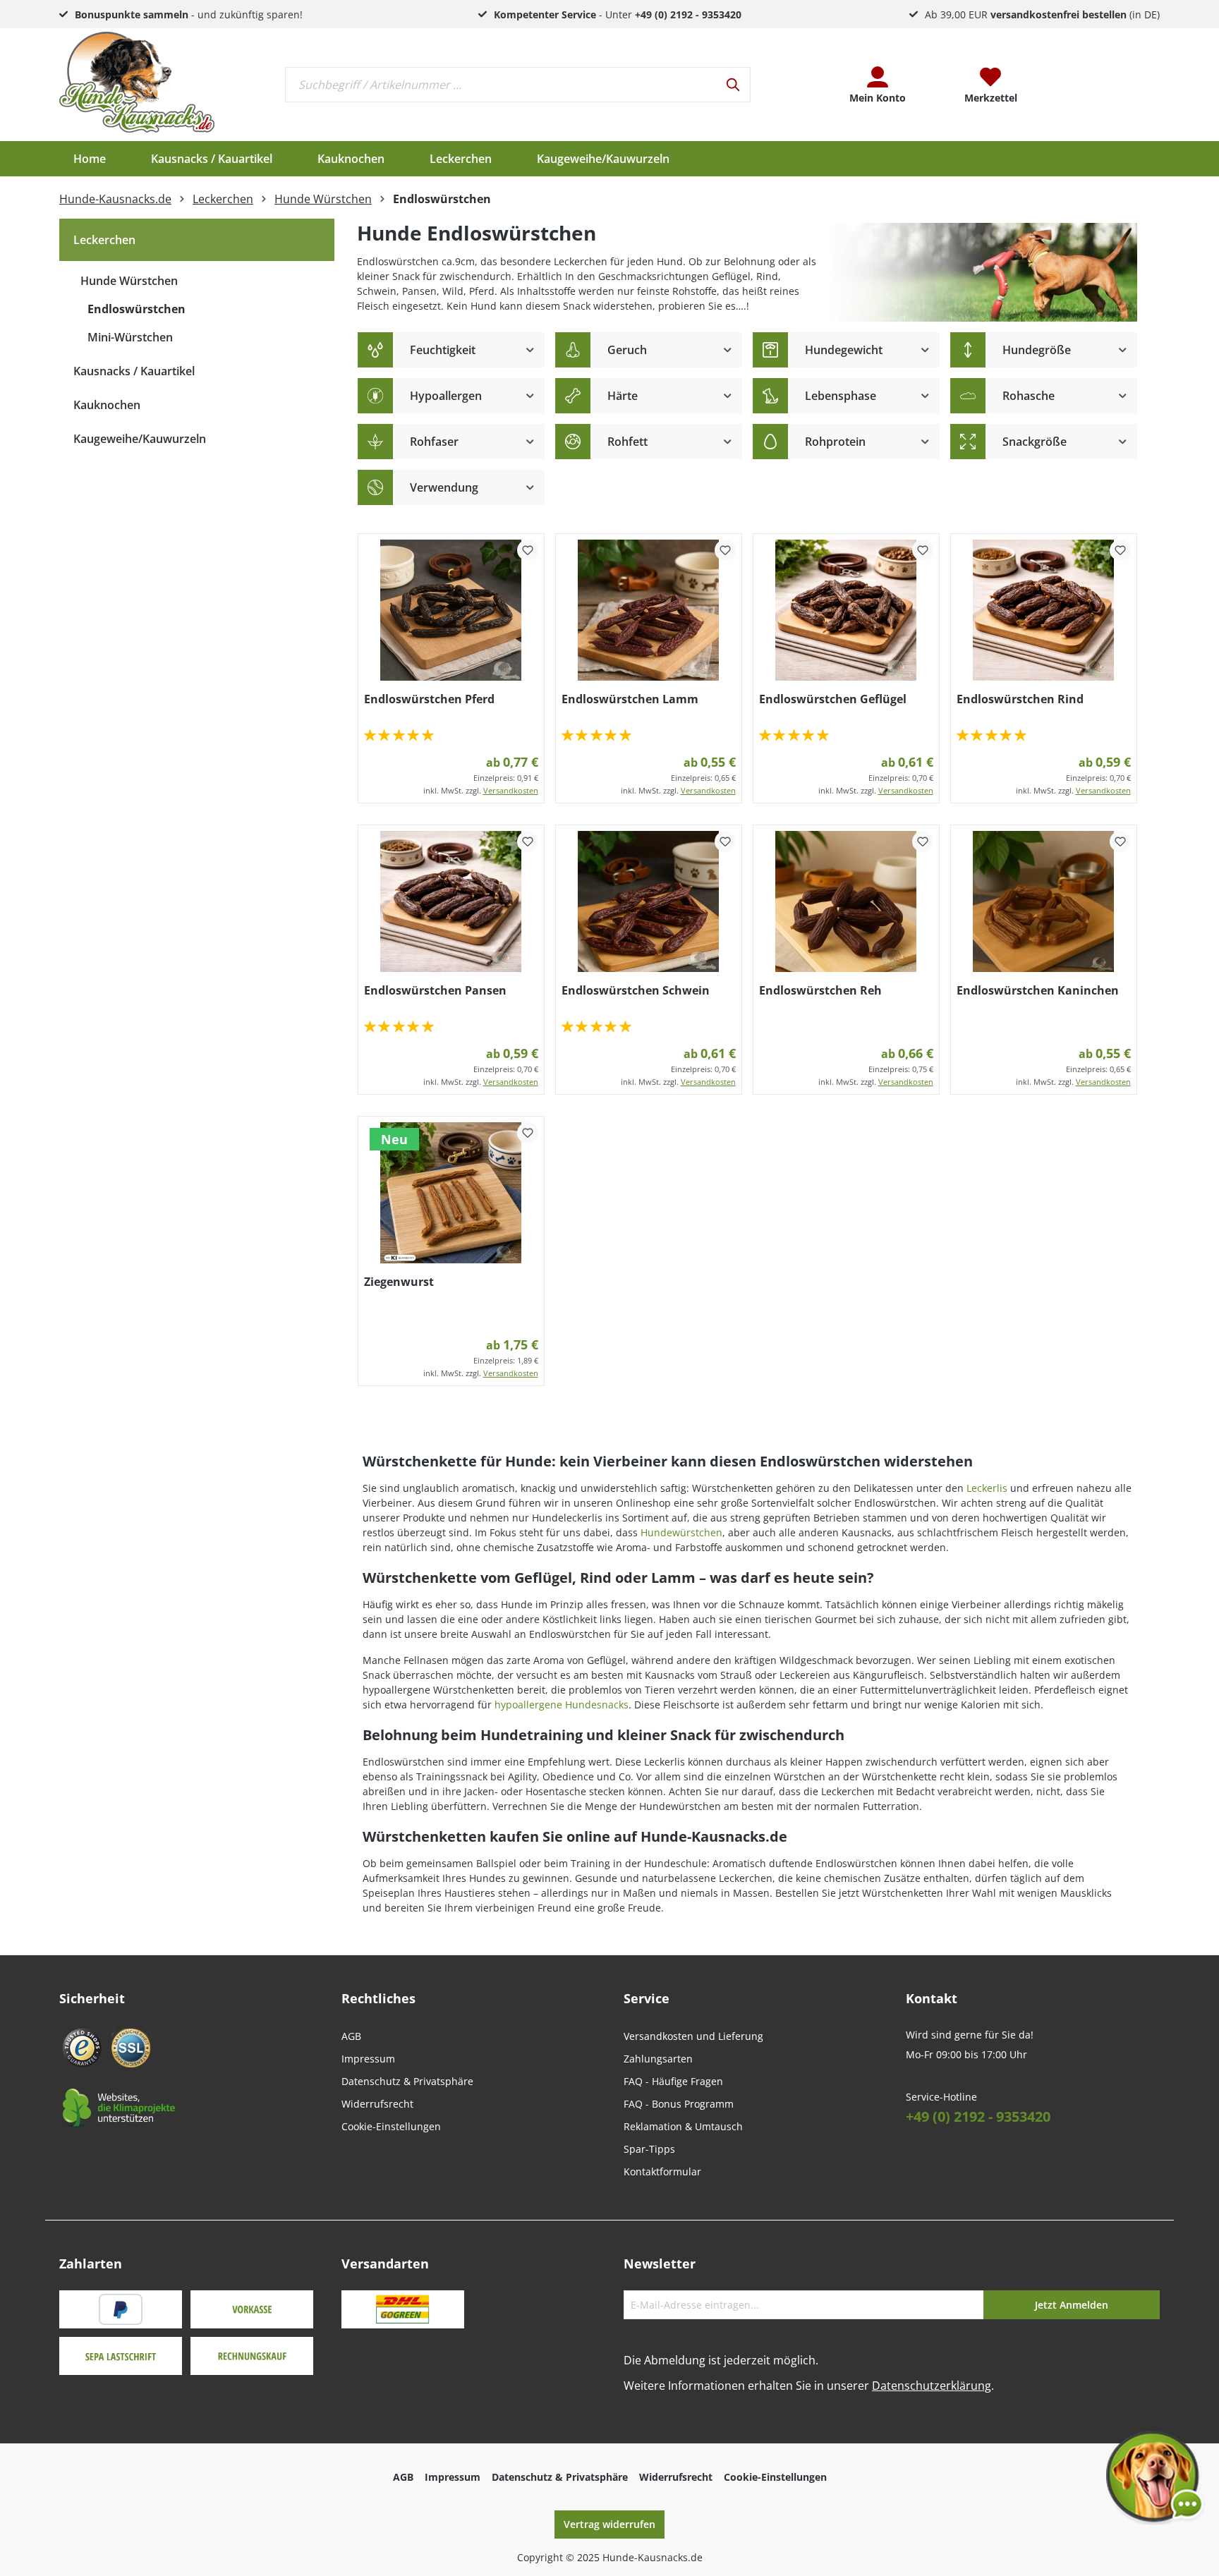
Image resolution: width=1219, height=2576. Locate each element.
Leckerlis (987, 1488)
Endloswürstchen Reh (820, 990)
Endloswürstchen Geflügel (833, 699)
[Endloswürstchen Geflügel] (846, 610)
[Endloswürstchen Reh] (846, 901)
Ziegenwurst (399, 1282)
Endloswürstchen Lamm (630, 699)
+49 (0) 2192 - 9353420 (978, 2116)
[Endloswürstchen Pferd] (451, 610)
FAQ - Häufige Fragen (673, 2081)
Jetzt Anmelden (1072, 2305)
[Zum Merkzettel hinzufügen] (528, 550)
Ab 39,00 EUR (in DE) (1042, 14)
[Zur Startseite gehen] (137, 82)
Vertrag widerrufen (609, 2524)
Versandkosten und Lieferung (693, 2036)
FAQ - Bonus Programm (679, 2104)
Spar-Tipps (649, 2149)
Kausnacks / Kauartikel (134, 371)
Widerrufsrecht (377, 2104)
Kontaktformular (662, 2171)
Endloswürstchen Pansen (435, 990)
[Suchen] (734, 85)
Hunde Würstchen (129, 281)
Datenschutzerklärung (932, 2386)
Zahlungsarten (658, 2059)
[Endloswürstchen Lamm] (649, 610)
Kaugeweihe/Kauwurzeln (140, 439)
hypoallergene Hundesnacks (562, 1705)
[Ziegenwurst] (451, 1193)
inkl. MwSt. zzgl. (481, 790)
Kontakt (932, 1998)
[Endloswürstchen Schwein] (649, 901)
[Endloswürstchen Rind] (1044, 610)
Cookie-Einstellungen (391, 2126)
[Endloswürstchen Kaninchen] (1044, 901)
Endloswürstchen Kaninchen (1038, 990)
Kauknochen (107, 405)
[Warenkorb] (1103, 85)
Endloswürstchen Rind (1020, 699)
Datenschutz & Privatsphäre (407, 2081)
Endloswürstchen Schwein (636, 990)
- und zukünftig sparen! (189, 14)
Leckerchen (104, 240)
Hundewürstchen (681, 1532)
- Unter (618, 14)
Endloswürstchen (137, 309)
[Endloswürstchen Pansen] (451, 901)
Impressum (368, 2059)
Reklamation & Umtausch (683, 2126)
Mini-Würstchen (130, 337)
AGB (351, 2036)
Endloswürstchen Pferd (429, 699)
